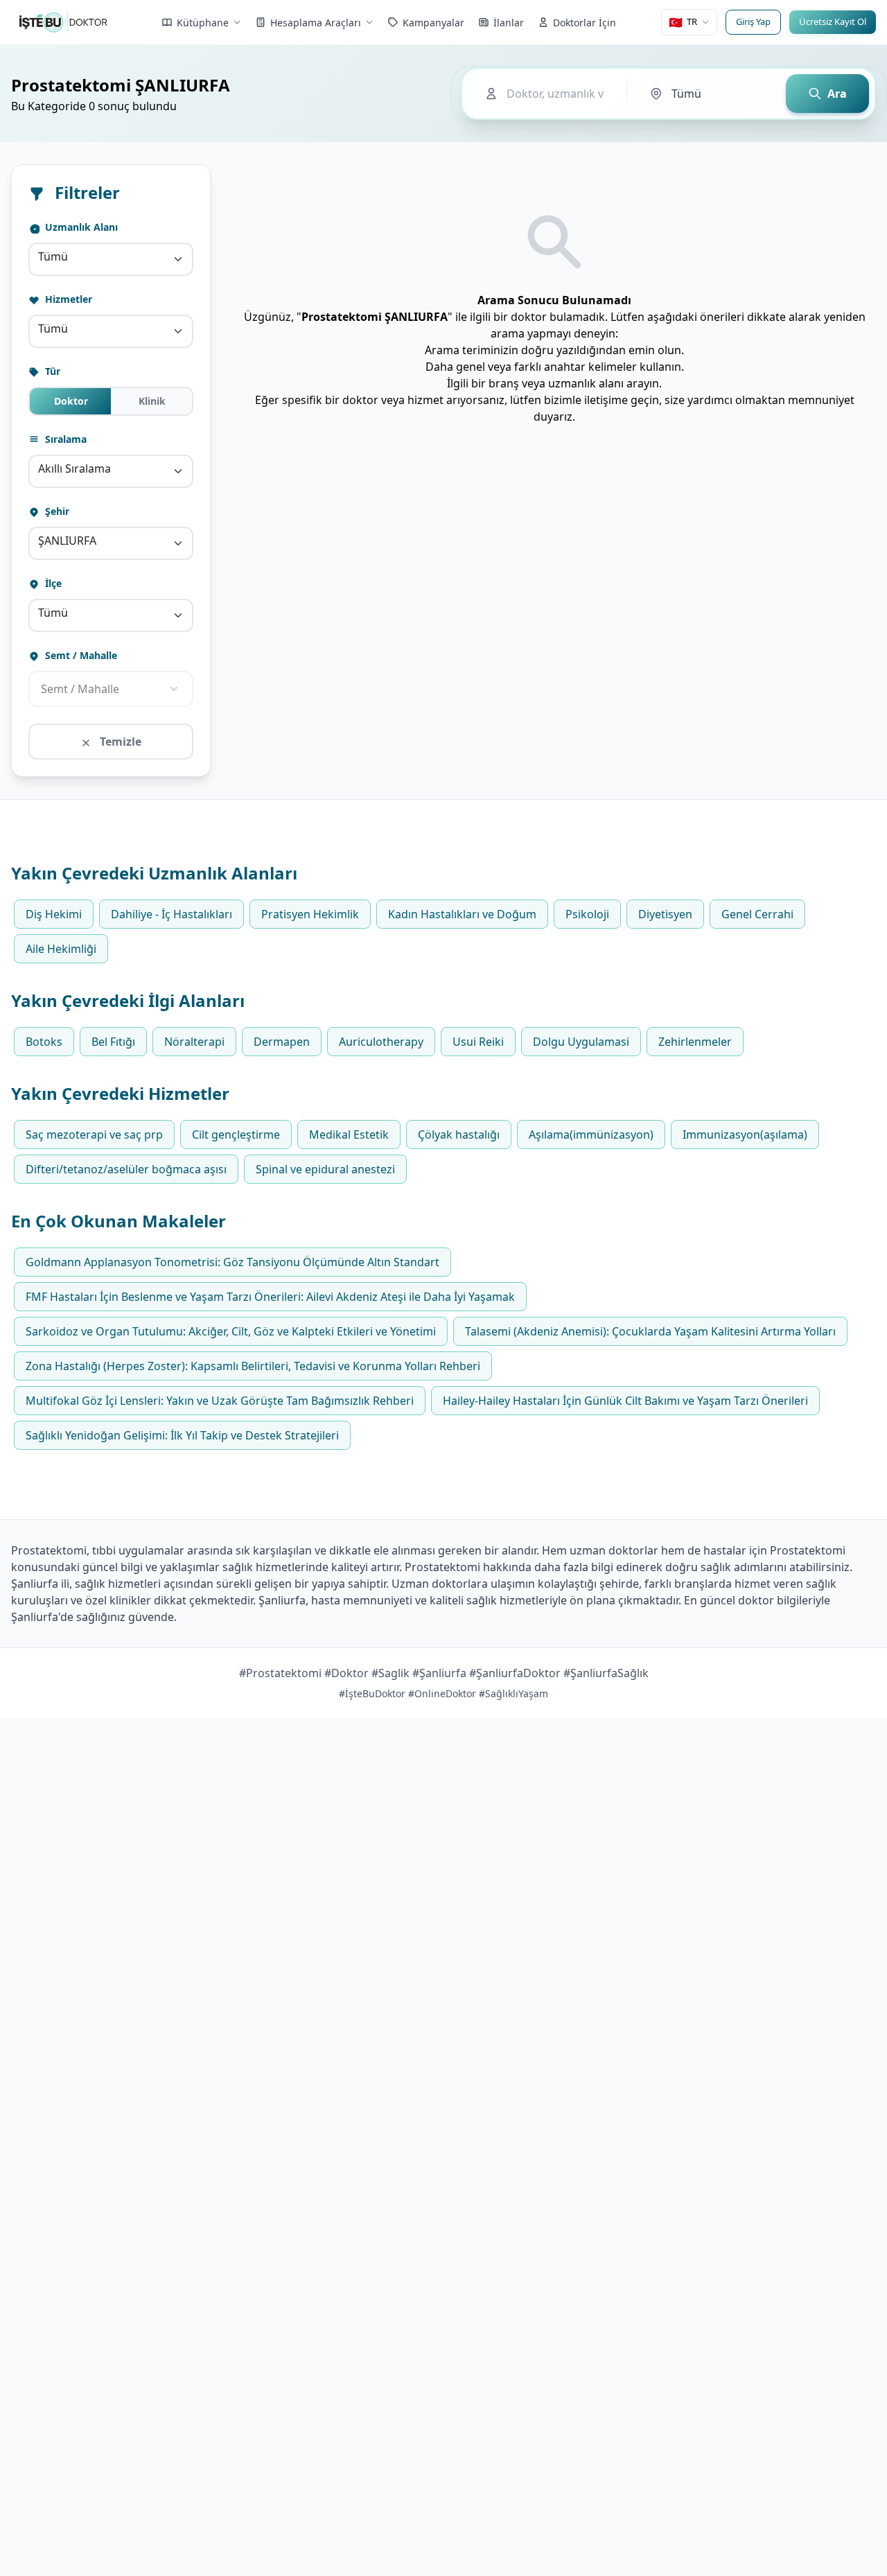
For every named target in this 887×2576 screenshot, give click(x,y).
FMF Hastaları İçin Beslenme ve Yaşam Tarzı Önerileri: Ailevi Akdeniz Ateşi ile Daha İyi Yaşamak (270, 1297)
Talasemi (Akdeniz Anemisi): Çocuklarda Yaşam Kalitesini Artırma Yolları (650, 1331)
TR (683, 22)
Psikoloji (587, 914)
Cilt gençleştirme (236, 1134)
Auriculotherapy (381, 1042)
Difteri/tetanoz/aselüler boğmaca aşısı (126, 1169)
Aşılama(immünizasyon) (591, 1134)
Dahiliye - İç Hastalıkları (172, 914)
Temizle (119, 742)
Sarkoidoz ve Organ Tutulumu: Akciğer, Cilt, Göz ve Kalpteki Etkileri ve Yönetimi (231, 1331)
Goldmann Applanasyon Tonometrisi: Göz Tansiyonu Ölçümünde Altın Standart (232, 1262)
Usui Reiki (478, 1042)
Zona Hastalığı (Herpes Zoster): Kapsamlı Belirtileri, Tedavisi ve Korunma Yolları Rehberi (253, 1366)
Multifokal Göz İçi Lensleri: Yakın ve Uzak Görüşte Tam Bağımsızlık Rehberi (220, 1401)
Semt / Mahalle (80, 655)
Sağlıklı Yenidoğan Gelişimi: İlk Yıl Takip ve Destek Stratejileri (182, 1435)
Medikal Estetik (349, 1134)
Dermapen (282, 1042)
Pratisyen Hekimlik (310, 914)
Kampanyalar (433, 23)
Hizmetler (67, 299)
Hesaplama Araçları (316, 23)
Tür (51, 371)
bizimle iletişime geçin (601, 400)
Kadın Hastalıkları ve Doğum (462, 914)
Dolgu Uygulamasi (581, 1042)
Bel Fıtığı (113, 1042)
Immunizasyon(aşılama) (745, 1134)
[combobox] (111, 259)
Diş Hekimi (54, 914)
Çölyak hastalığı (459, 1134)
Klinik (152, 401)
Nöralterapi (194, 1042)
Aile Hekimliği (61, 949)
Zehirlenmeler (695, 1042)
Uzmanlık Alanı (80, 227)
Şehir (56, 511)
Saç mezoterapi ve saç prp (94, 1134)
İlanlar (509, 23)
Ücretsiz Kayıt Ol (833, 21)
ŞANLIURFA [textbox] (67, 541)
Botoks (44, 1042)
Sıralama (64, 439)
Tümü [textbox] (53, 256)
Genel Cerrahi (757, 914)
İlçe (52, 583)
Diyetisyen (665, 914)
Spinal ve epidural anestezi (325, 1169)
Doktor (71, 401)
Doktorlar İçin (585, 23)
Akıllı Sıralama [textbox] (74, 468)
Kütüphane (203, 23)
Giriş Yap (753, 21)
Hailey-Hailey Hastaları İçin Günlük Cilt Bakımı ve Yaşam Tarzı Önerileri (625, 1401)
